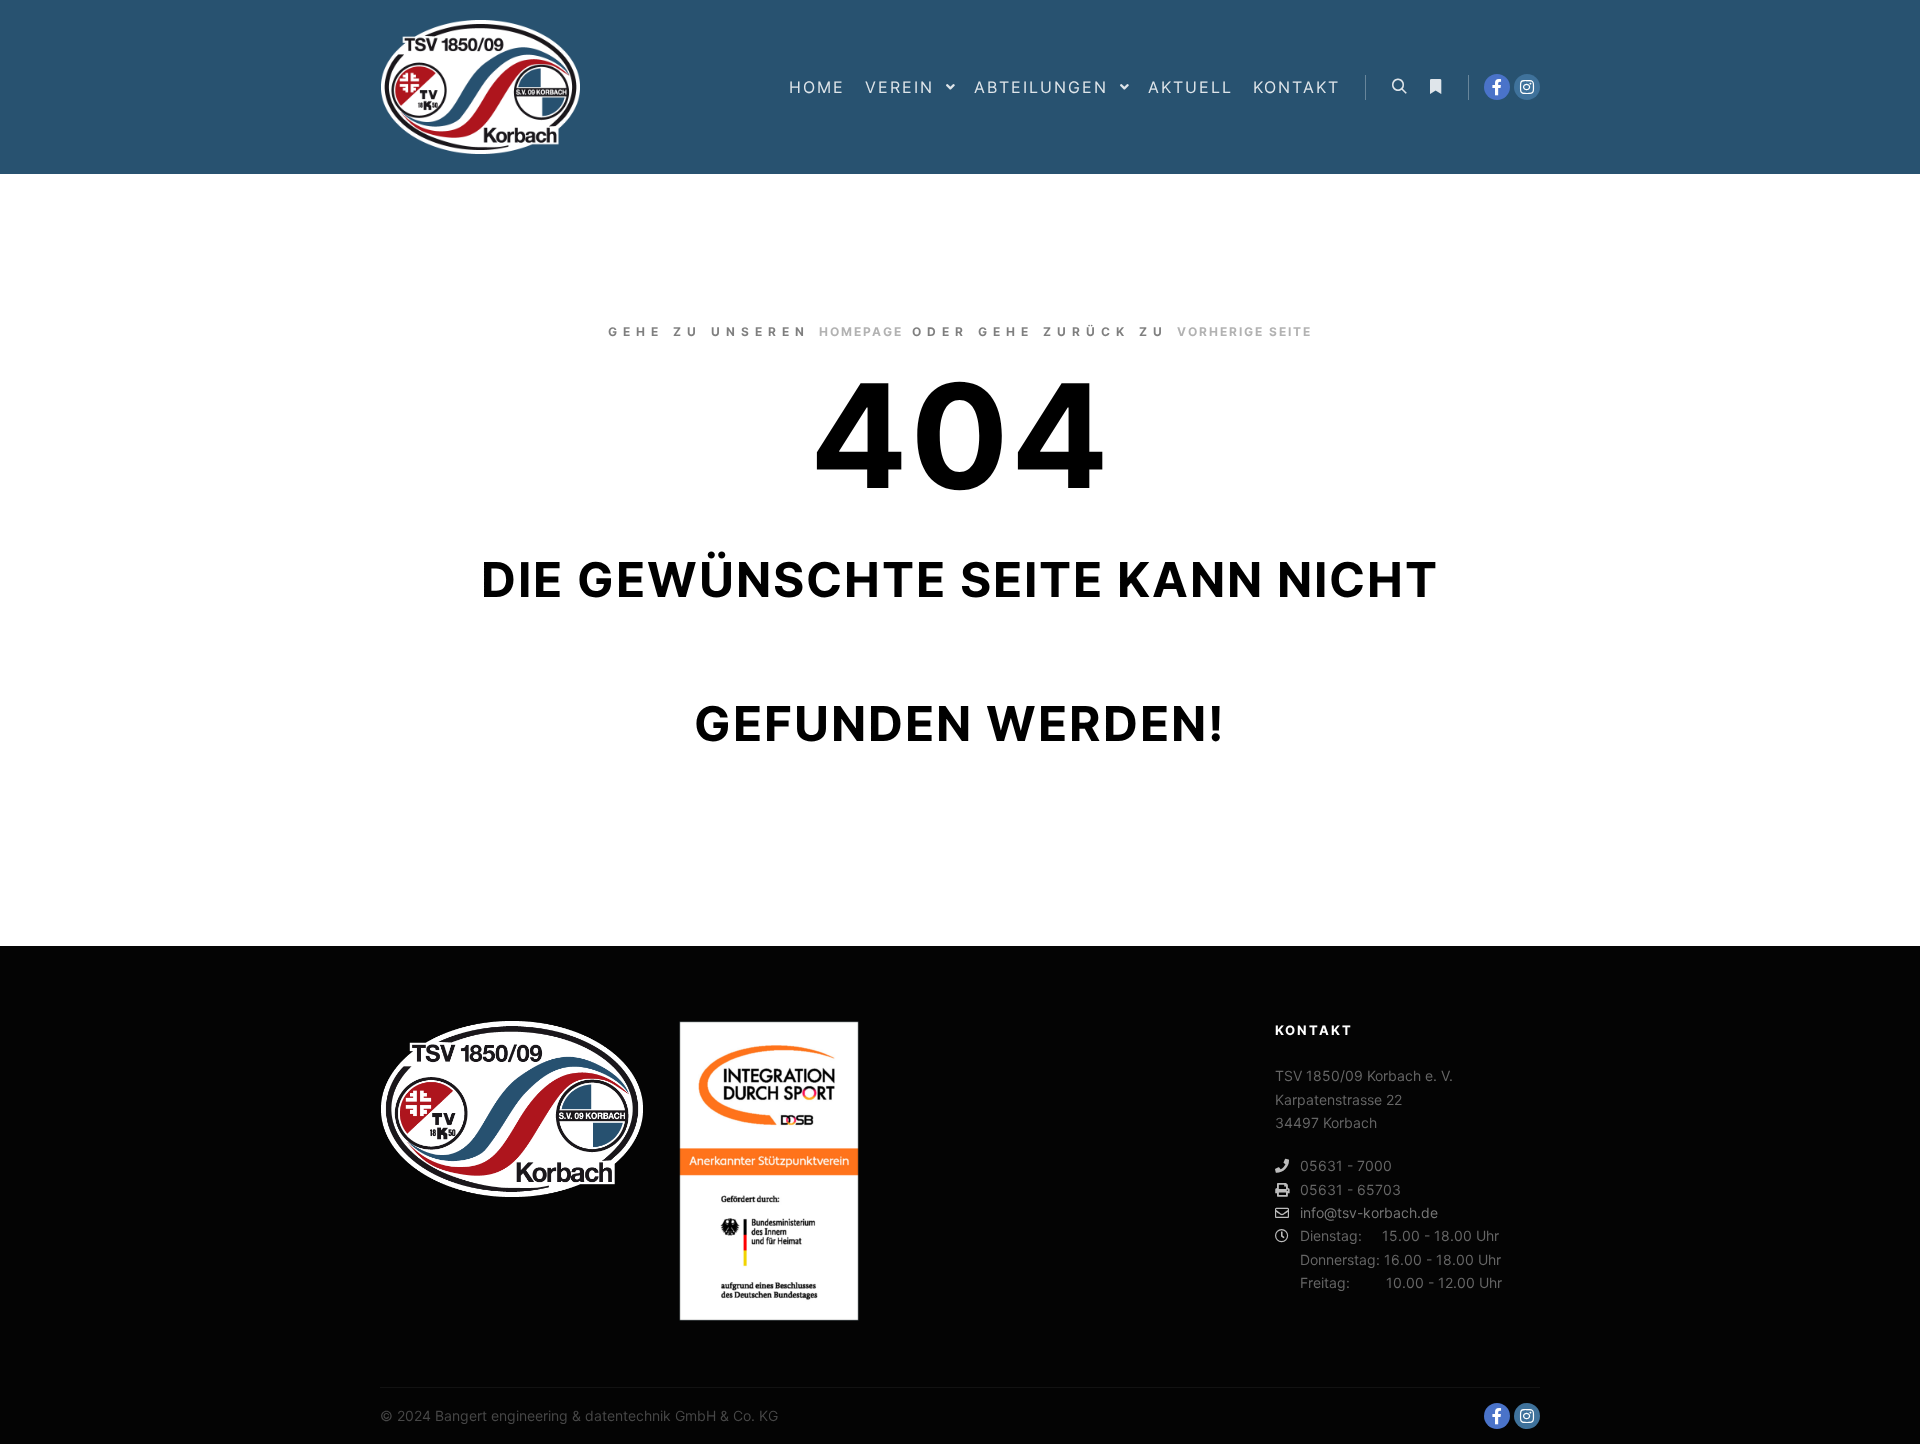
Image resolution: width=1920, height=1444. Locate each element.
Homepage (861, 331)
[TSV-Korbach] (480, 87)
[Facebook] (1497, 87)
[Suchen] (1399, 87)
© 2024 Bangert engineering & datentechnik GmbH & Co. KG (579, 1415)
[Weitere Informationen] (1435, 87)
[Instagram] (1527, 87)
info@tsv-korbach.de (1369, 1212)
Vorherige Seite (1244, 331)
